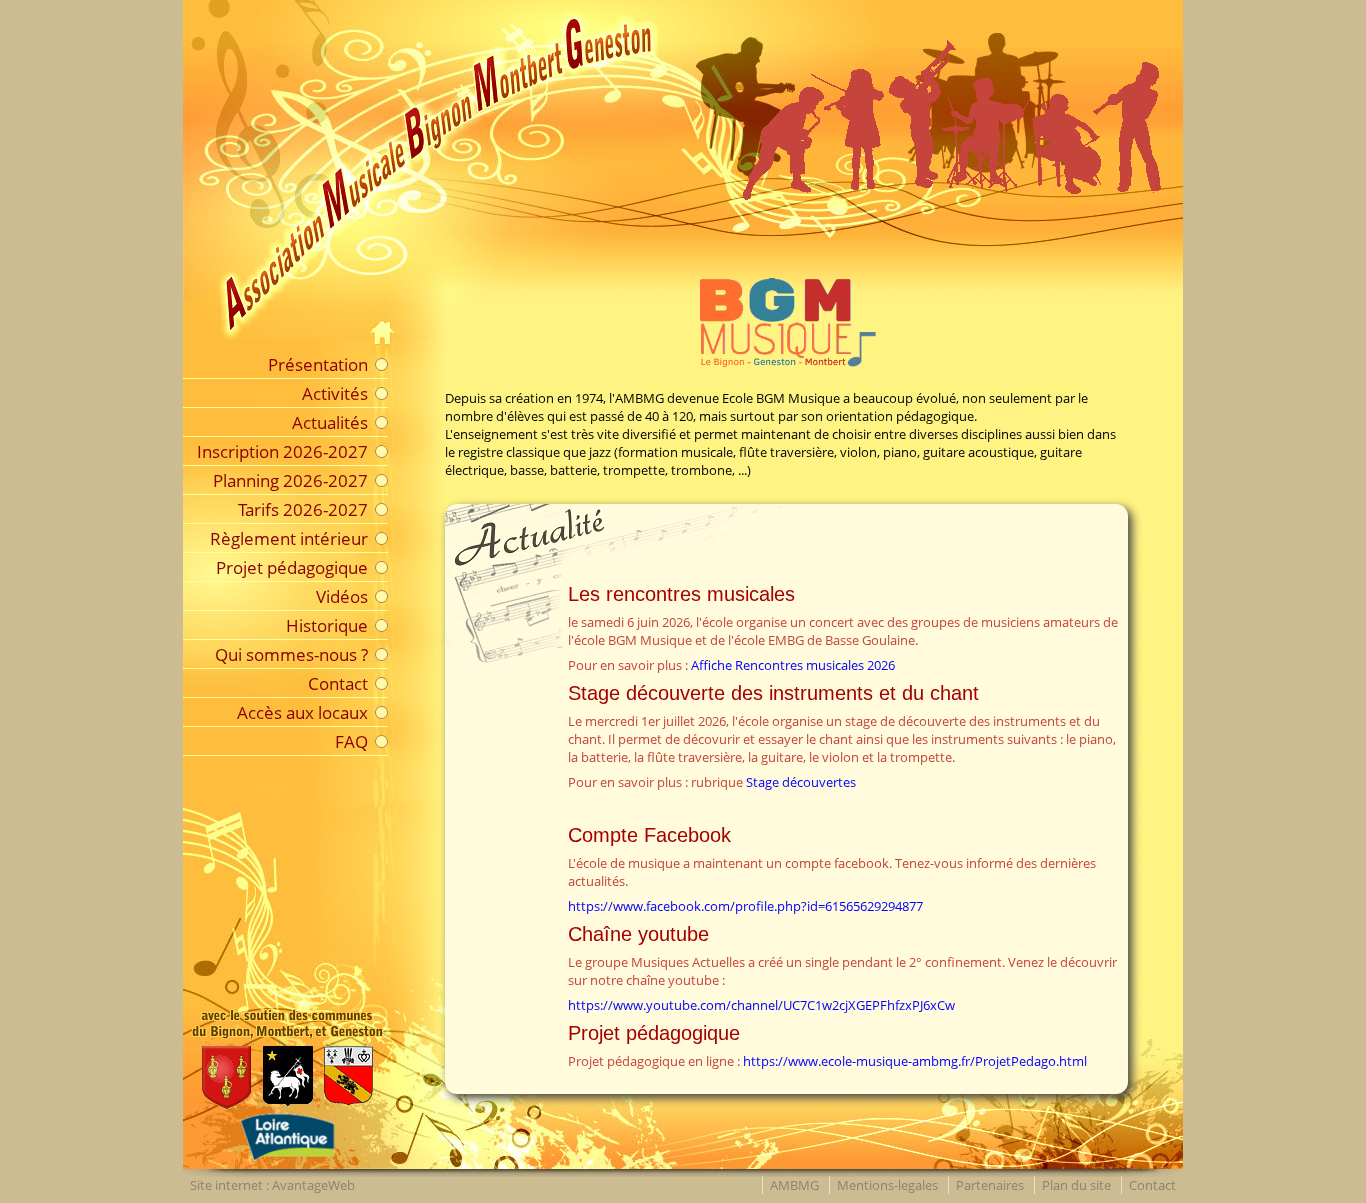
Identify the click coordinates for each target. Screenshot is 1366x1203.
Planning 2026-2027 (290, 480)
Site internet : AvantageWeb (272, 1185)
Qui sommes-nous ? (291, 654)
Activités (335, 393)
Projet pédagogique (292, 567)
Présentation (318, 364)
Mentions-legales (887, 1185)
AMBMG (794, 1185)
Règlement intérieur (289, 538)
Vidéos (342, 596)
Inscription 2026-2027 (282, 451)
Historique (327, 625)
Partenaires (990, 1185)
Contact (338, 683)
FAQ (351, 741)
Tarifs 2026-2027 (303, 509)
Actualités (330, 422)
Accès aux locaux (302, 712)
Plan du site (1076, 1185)
